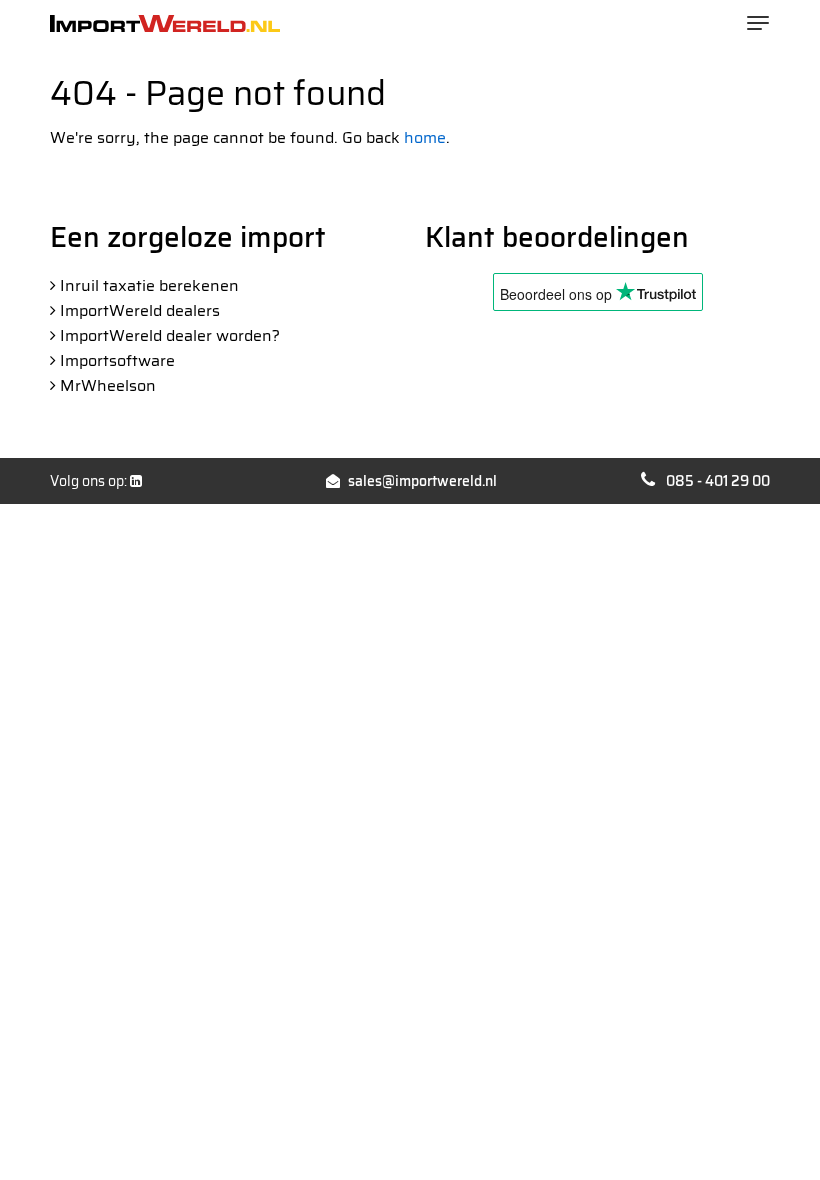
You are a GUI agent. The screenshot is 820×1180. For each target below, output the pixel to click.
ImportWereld (165, 23)
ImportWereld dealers (140, 310)
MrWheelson (108, 385)
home (425, 137)
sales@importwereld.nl (422, 481)
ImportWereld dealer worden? (170, 335)
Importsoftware (117, 360)
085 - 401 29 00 (718, 481)
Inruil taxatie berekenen (149, 285)
